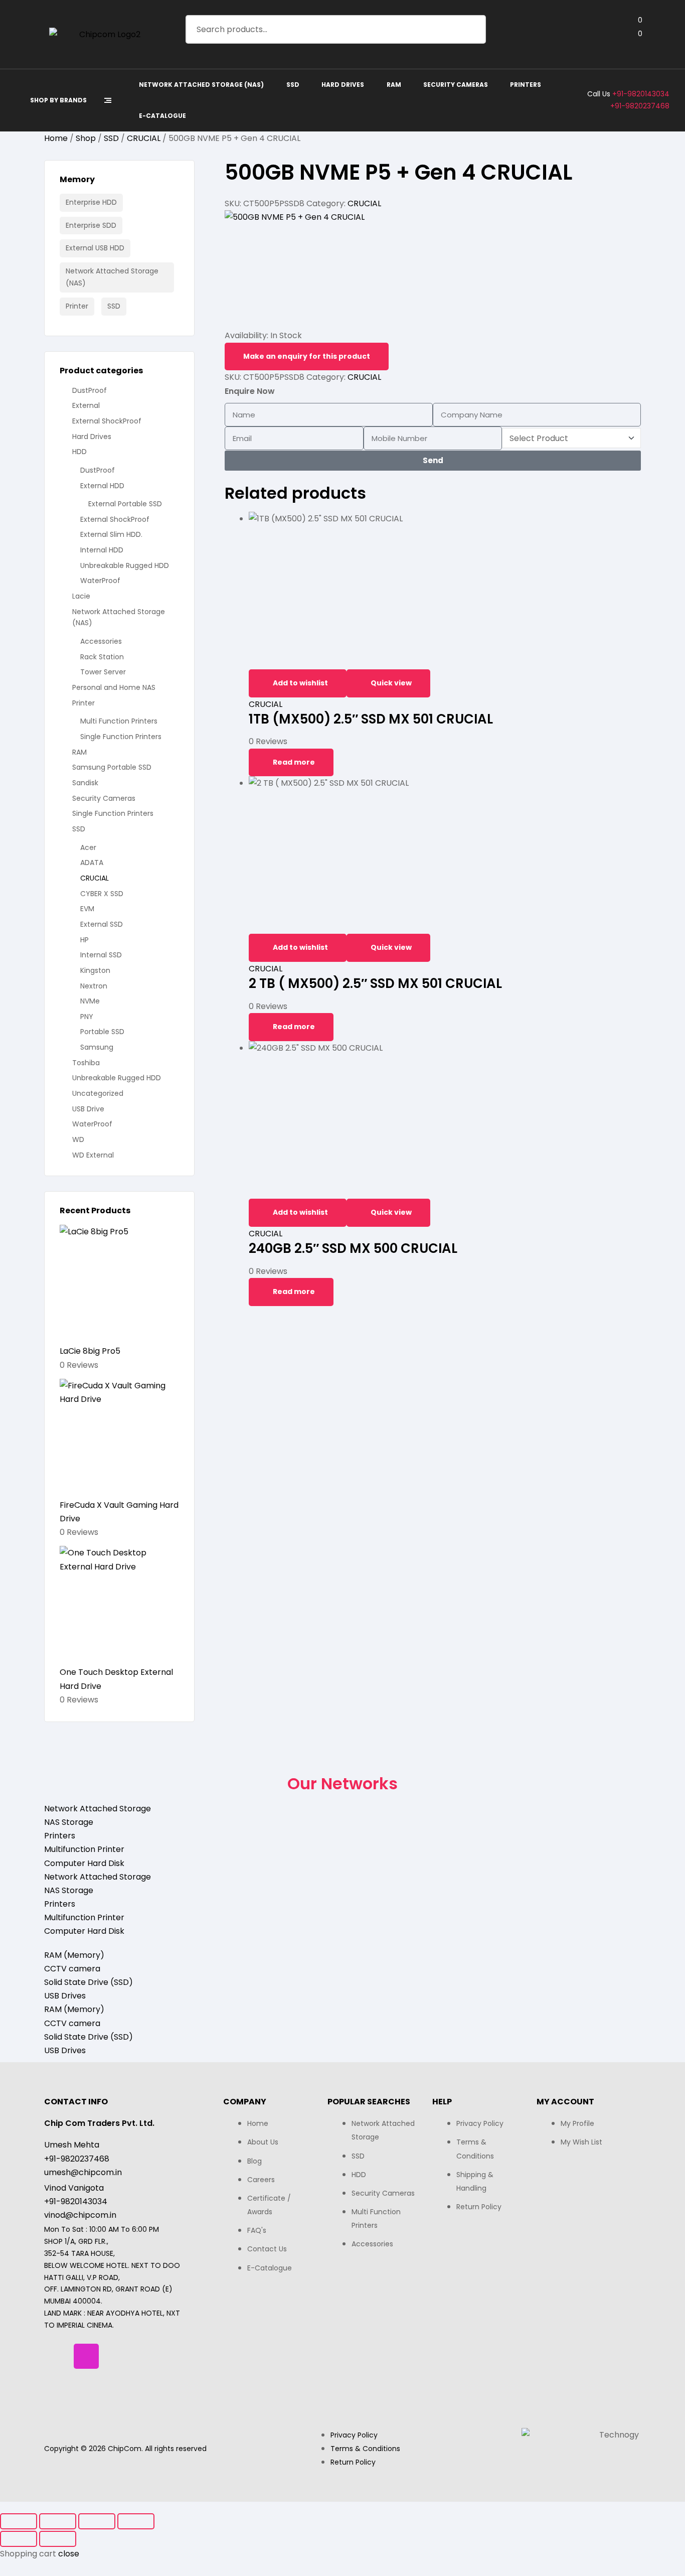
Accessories (101, 641)
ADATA (92, 863)
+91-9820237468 (640, 106)
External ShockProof (107, 421)
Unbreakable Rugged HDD (125, 565)
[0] (632, 34)
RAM (79, 752)
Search (472, 29)
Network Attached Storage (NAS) (112, 277)
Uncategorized (98, 1093)
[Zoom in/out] (19, 2521)
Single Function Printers (121, 737)
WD (78, 1139)
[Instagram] (86, 2356)
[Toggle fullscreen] (58, 2521)
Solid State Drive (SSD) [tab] (89, 1982)
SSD (111, 138)
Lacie (81, 596)
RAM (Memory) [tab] (74, 1955)
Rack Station (102, 657)
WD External (93, 1155)
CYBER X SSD (102, 894)
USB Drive (88, 1109)
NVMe (90, 1001)
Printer (77, 306)
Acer (88, 847)
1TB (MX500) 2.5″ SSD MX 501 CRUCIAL (371, 719)
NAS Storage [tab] (69, 1822)
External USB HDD (95, 248)
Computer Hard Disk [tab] (84, 1863)
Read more (294, 762)
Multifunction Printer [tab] (84, 1849)
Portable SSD (102, 1032)
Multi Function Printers (119, 721)
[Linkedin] (116, 2356)
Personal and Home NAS (114, 687)
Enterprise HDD (91, 202)
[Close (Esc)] (136, 2521)
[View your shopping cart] (632, 48)
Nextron (94, 986)
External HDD (102, 486)
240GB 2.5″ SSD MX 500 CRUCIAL (353, 1248)
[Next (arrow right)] (58, 2539)
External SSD (102, 924)
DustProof (90, 390)
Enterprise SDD (91, 225)
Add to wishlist (300, 683)
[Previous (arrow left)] (19, 2539)
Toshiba (86, 1063)
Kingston (95, 970)
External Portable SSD (125, 504)
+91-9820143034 (641, 94)
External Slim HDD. (111, 534)
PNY (87, 1017)
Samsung (97, 1047)
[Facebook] (57, 2356)
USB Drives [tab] (65, 1996)
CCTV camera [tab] (72, 1969)
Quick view (391, 683)
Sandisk (85, 783)
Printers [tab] (60, 1836)
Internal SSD (101, 955)
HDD (79, 452)
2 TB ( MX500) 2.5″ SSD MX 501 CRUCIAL (375, 983)
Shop (86, 138)
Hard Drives (92, 437)
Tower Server (103, 672)
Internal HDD (102, 550)
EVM (87, 909)
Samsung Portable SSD (112, 767)
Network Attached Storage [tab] (98, 1809)
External (86, 405)
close (69, 2554)
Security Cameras (104, 798)
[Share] (97, 2521)
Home (56, 138)
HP (84, 940)
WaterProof (100, 581)
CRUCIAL (144, 138)
